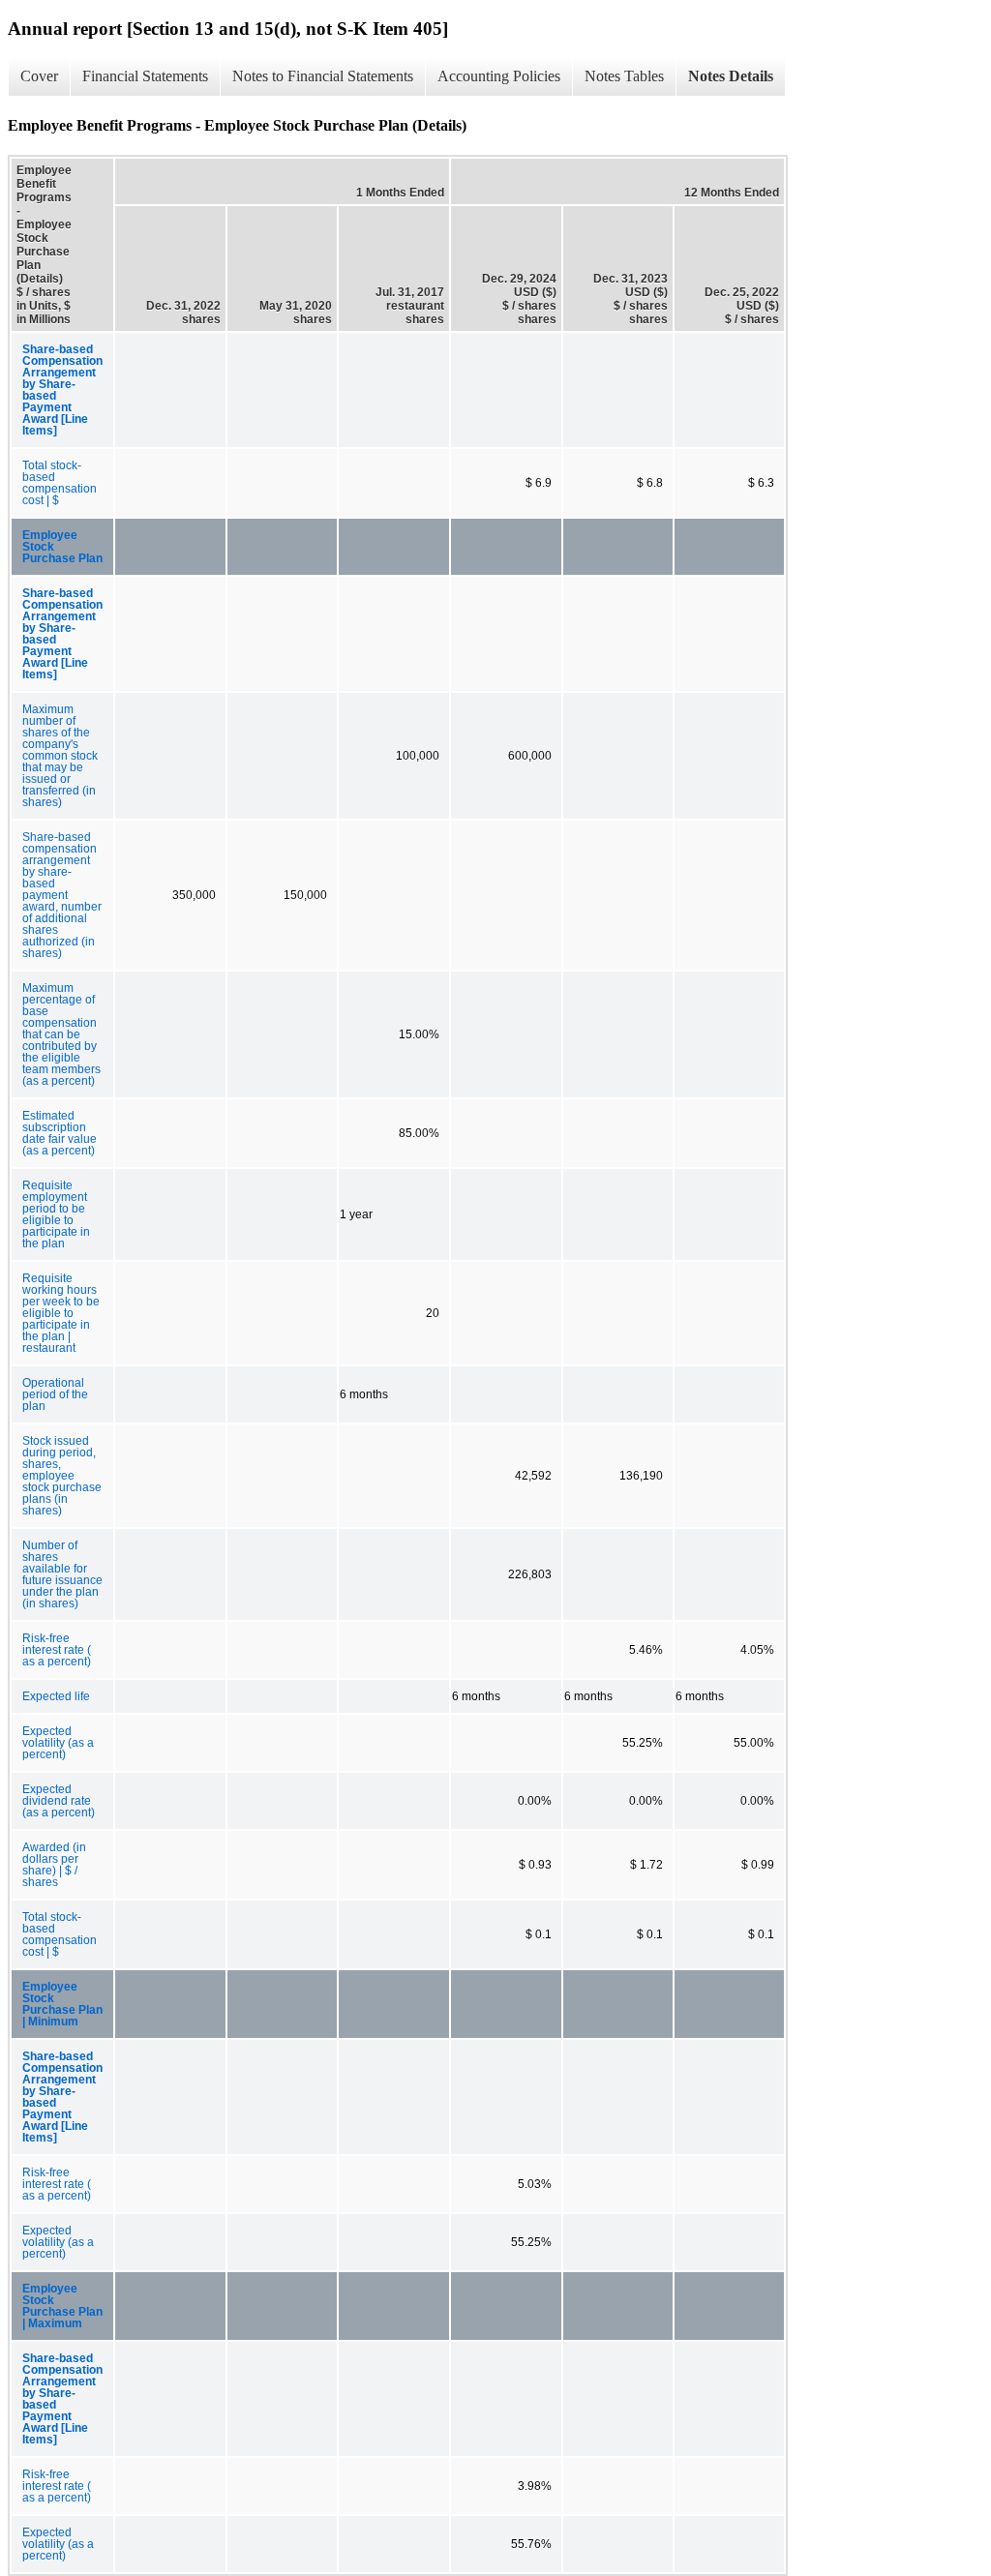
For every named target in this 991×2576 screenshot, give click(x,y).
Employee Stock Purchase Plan (62, 547)
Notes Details (731, 76)
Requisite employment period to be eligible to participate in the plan (56, 1214)
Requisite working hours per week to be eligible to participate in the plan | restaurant (61, 1313)
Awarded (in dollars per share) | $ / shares (54, 1865)
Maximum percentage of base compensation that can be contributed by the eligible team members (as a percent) (61, 1034)
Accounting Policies (499, 76)
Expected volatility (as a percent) (58, 1743)
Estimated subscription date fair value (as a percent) (60, 1133)
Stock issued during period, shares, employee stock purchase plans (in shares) (62, 1476)
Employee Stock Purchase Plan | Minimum (62, 2004)
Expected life (56, 1696)
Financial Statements (145, 76)
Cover (39, 76)
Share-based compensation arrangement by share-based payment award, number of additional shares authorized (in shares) (62, 895)
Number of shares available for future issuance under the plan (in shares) (62, 1574)
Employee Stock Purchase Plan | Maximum (62, 2306)
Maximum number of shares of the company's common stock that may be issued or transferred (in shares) (60, 756)
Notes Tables (624, 76)
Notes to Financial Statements (323, 76)
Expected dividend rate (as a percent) (59, 1801)
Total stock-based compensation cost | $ (60, 483)
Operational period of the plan (55, 1394)
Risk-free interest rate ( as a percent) (57, 1650)
